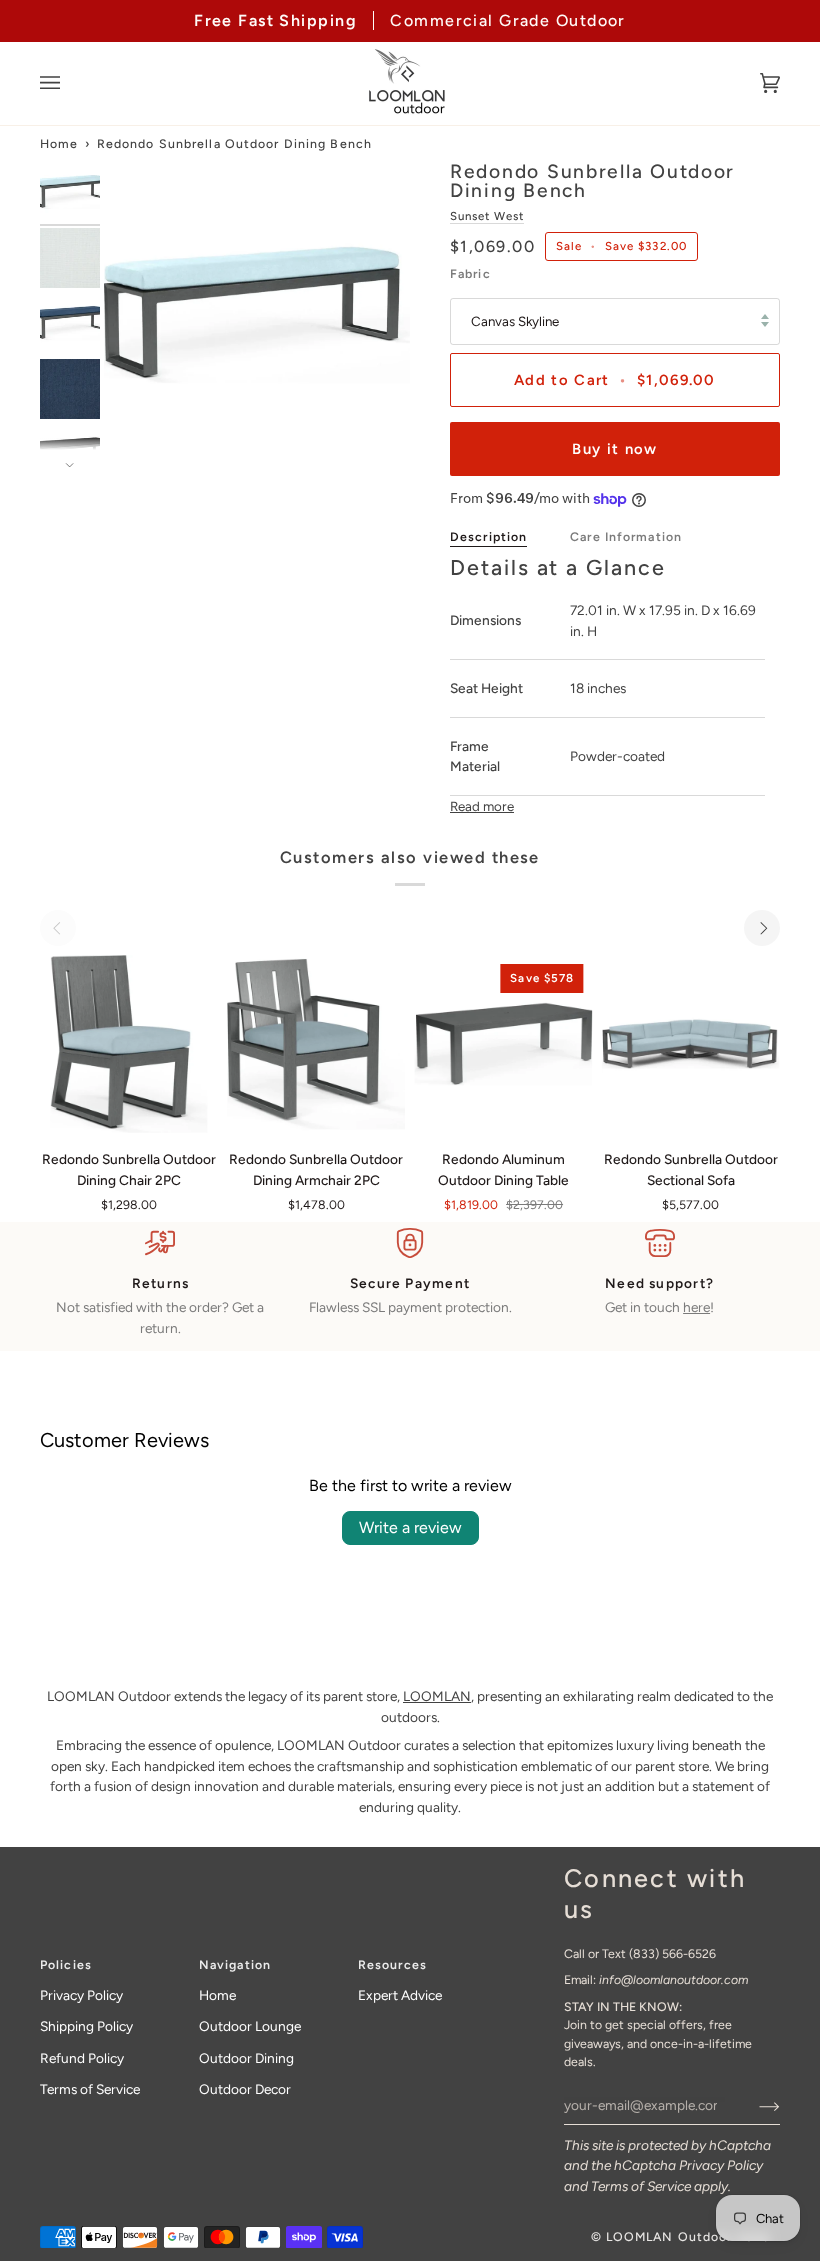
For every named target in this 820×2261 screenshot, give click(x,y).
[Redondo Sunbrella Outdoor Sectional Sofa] (691, 1044)
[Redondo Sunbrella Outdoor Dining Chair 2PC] (129, 1044)
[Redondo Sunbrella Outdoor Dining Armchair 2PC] (316, 1044)
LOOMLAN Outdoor (669, 2236)
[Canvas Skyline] (129, 1044)
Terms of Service (641, 2186)
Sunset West (487, 216)
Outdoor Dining (246, 2058)
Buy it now (614, 449)
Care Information (626, 536)
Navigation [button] (235, 1964)
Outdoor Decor (245, 2089)
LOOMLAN (437, 1696)
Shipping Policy (86, 2026)
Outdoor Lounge (250, 2026)
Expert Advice (400, 1995)
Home (59, 143)
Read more (482, 806)
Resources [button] (392, 1964)
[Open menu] (70, 83)
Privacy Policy (721, 2165)
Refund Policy (82, 2058)
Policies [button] (66, 1964)
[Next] (762, 928)
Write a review (410, 1527)
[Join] (753, 2105)
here (696, 1307)
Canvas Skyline (515, 321)
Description (488, 536)
